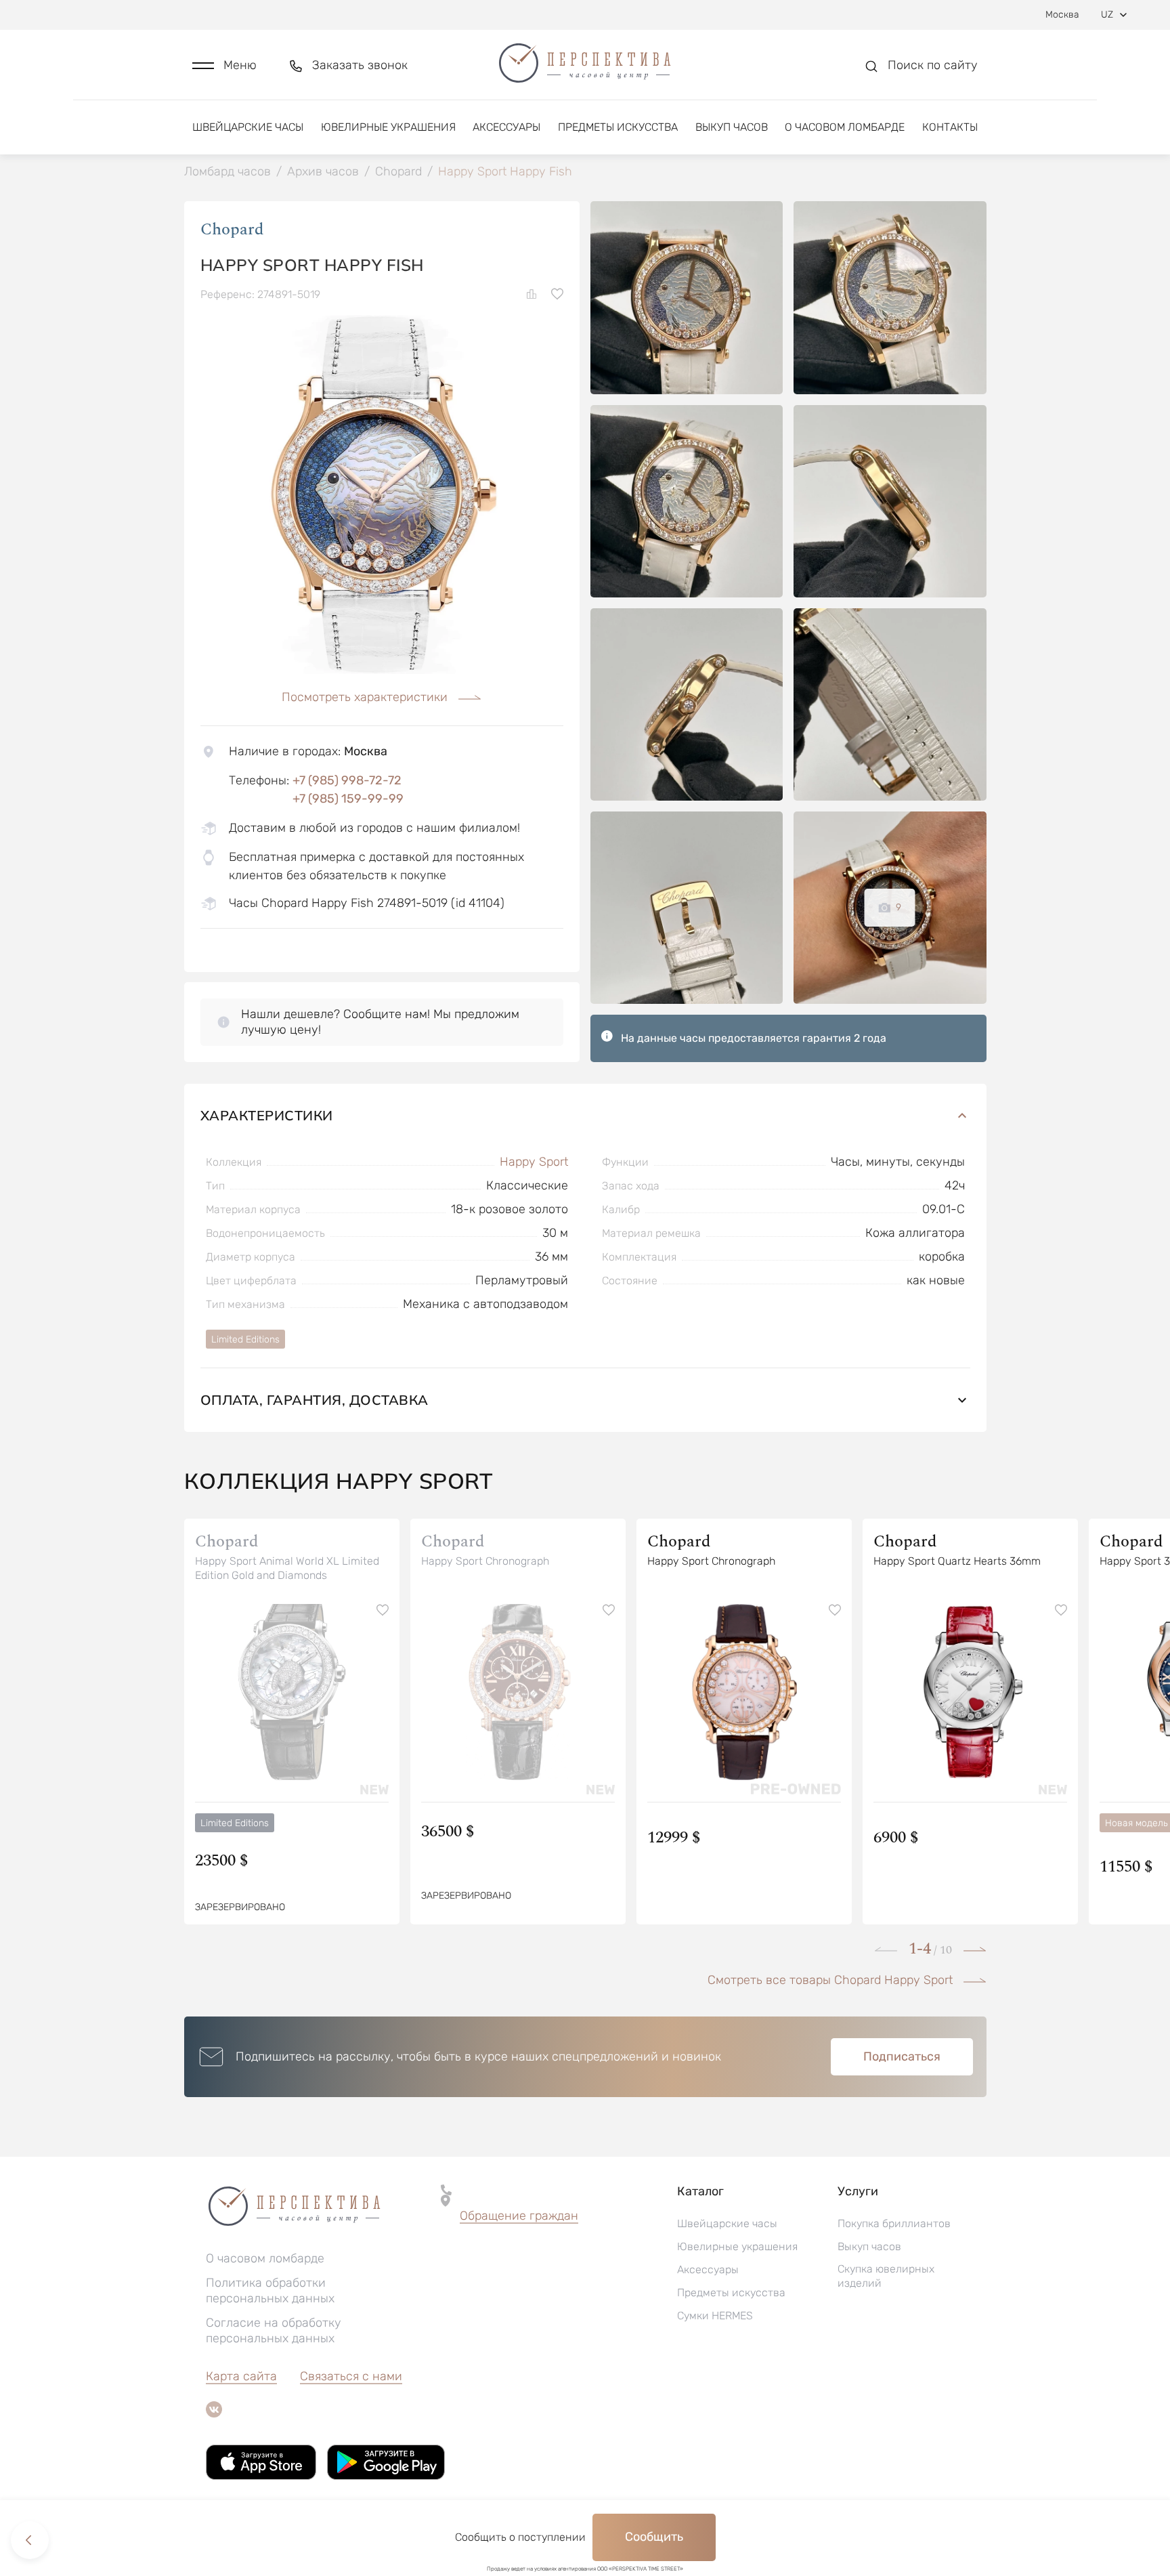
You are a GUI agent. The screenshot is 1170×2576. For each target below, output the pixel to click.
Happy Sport (534, 1162)
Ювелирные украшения (388, 127)
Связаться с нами (351, 2376)
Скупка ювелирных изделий (886, 2276)
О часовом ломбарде (845, 127)
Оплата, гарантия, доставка (315, 1400)
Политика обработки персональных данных (270, 2290)
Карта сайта (241, 2376)
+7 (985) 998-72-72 (347, 780)
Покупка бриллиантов (894, 2223)
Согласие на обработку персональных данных (274, 2330)
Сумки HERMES (715, 2316)
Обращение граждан (519, 2216)
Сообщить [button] (654, 2537)
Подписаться (902, 2056)
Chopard (232, 230)
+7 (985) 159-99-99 (348, 799)
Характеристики (267, 1115)
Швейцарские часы (248, 127)
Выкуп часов (732, 127)
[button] (224, 65)
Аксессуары (506, 127)
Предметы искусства (618, 127)
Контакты (950, 127)
